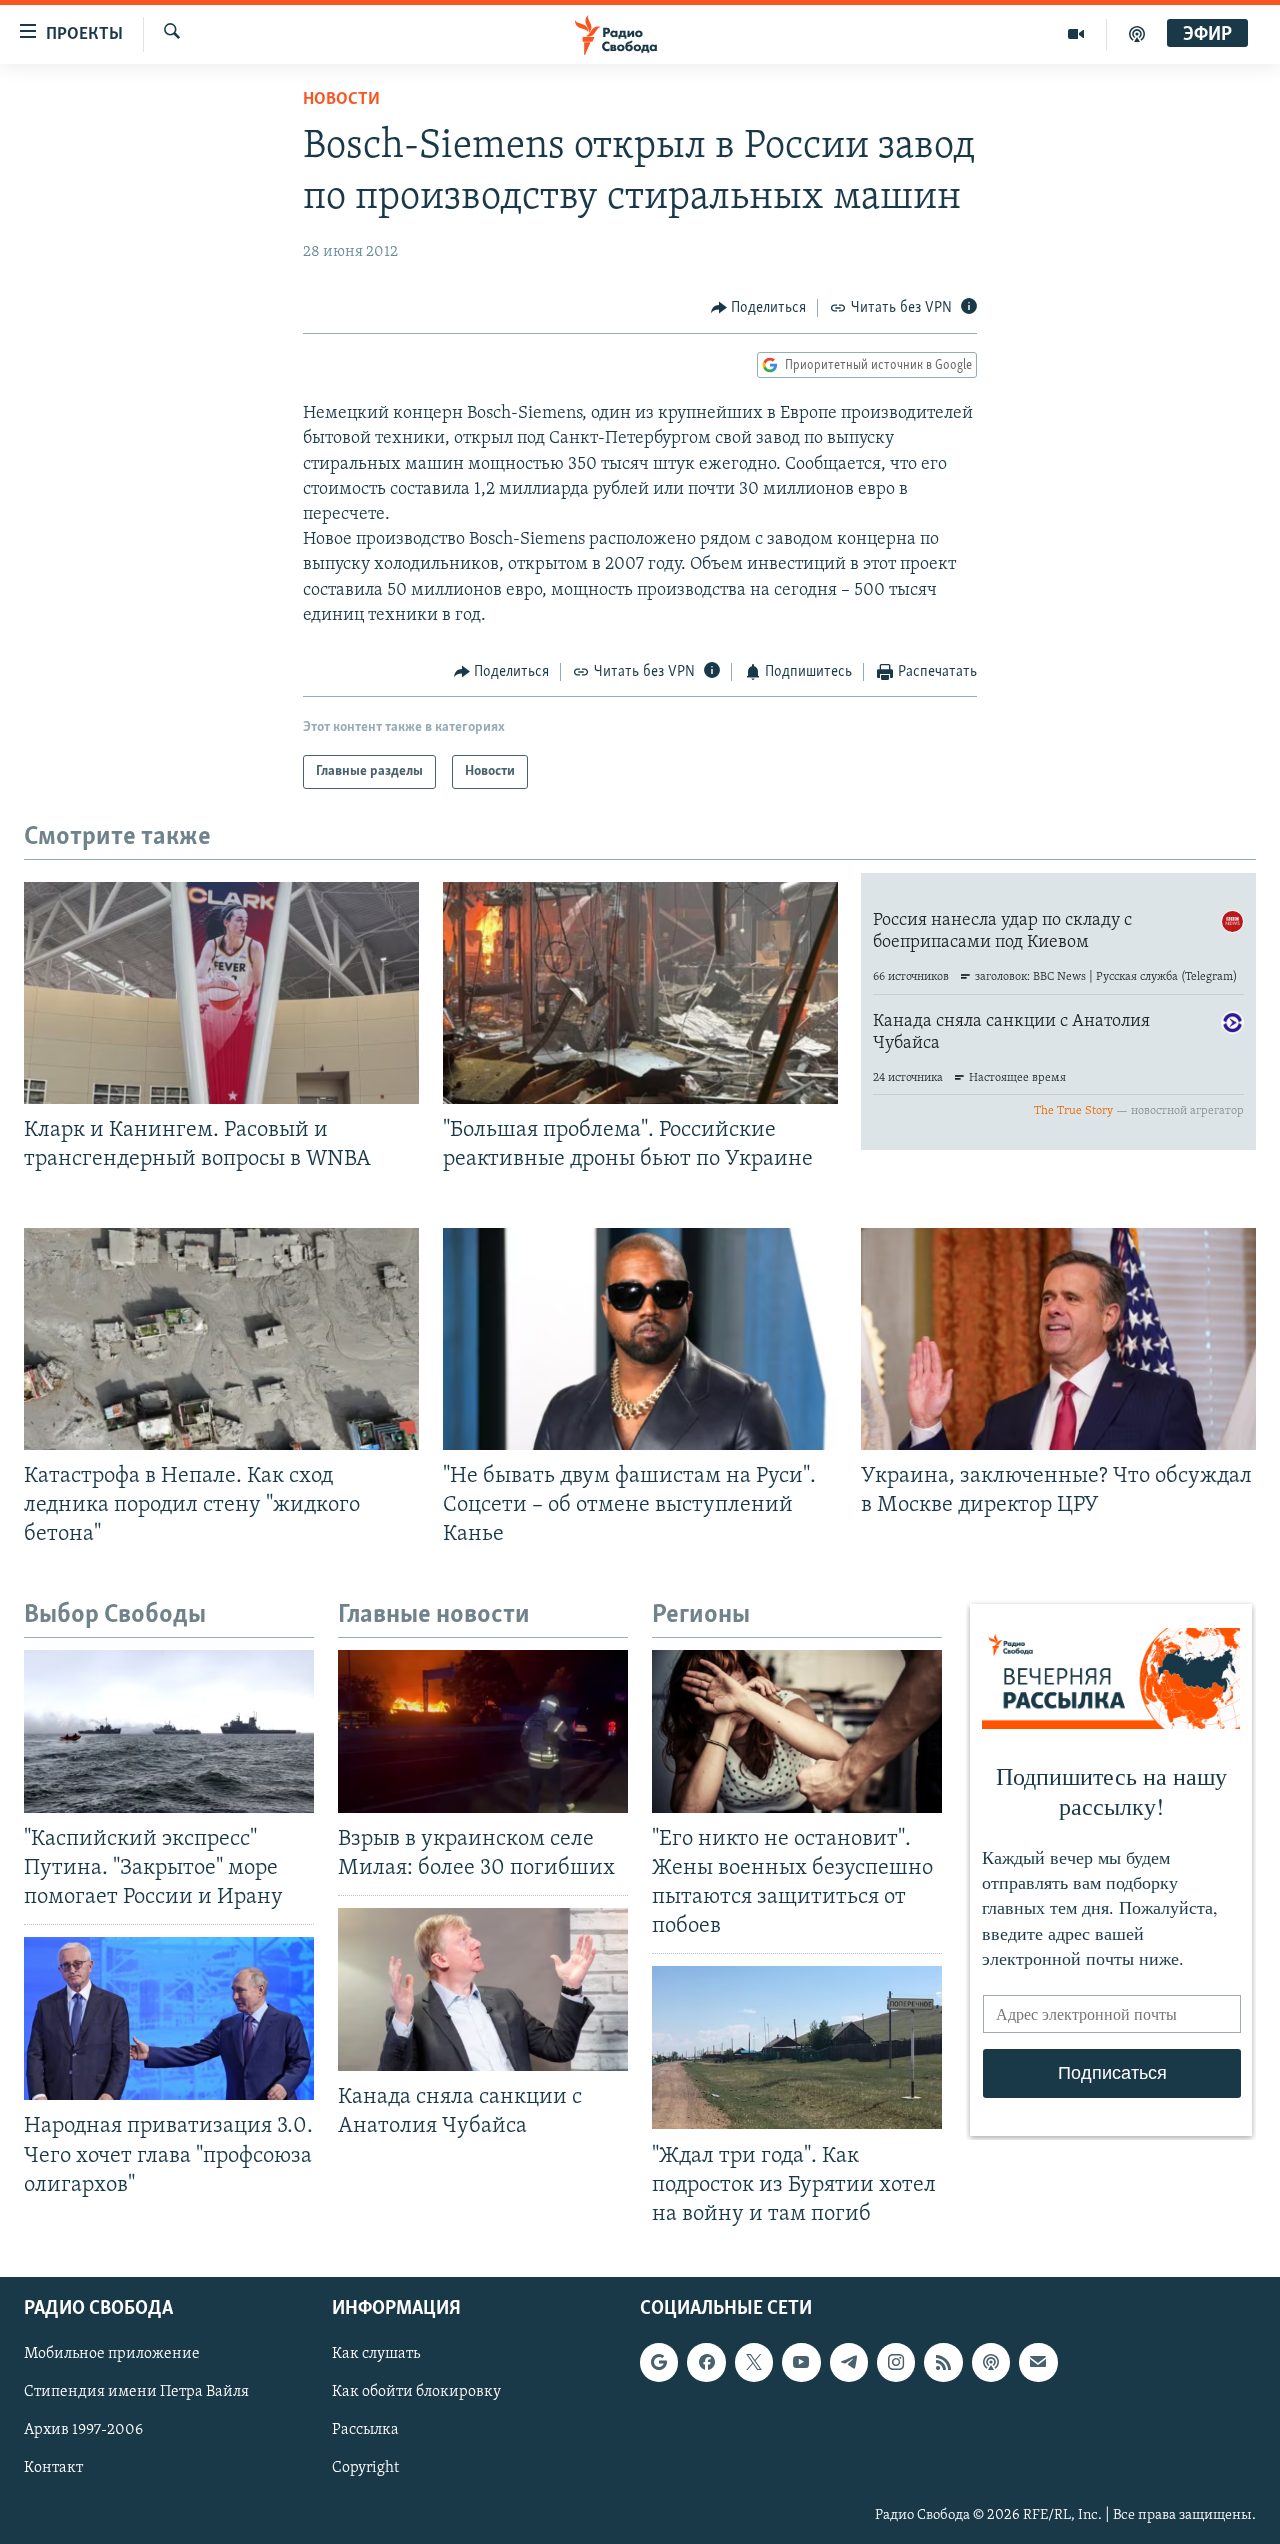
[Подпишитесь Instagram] (896, 2362)
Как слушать (376, 2354)
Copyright (365, 2468)
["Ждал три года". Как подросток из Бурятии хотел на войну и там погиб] (797, 2047)
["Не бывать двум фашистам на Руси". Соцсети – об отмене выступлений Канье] (640, 1339)
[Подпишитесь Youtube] (801, 2362)
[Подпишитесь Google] (659, 2362)
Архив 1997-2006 (83, 2430)
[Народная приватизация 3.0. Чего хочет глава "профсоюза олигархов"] (169, 2018)
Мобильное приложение (112, 2354)
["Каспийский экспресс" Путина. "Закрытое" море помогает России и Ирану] (169, 1731)
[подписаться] (1038, 2362)
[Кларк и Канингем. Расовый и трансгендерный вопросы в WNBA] (221, 993)
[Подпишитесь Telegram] (849, 2362)
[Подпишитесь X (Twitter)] (754, 2362)
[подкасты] (1137, 34)
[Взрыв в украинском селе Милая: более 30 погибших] (483, 1731)
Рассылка (365, 2430)
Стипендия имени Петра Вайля (136, 2392)
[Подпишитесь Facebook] (706, 2362)
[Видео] (1076, 34)
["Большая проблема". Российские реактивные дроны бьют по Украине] (640, 993)
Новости (341, 100)
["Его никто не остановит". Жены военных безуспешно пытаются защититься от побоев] (797, 1731)
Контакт (53, 2468)
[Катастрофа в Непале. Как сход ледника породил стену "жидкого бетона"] (221, 1339)
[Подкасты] (991, 2362)
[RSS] (943, 2362)
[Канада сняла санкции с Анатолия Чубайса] (483, 1989)
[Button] (759, 308)
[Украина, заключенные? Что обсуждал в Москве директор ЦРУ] (1058, 1339)
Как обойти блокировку (416, 2392)
